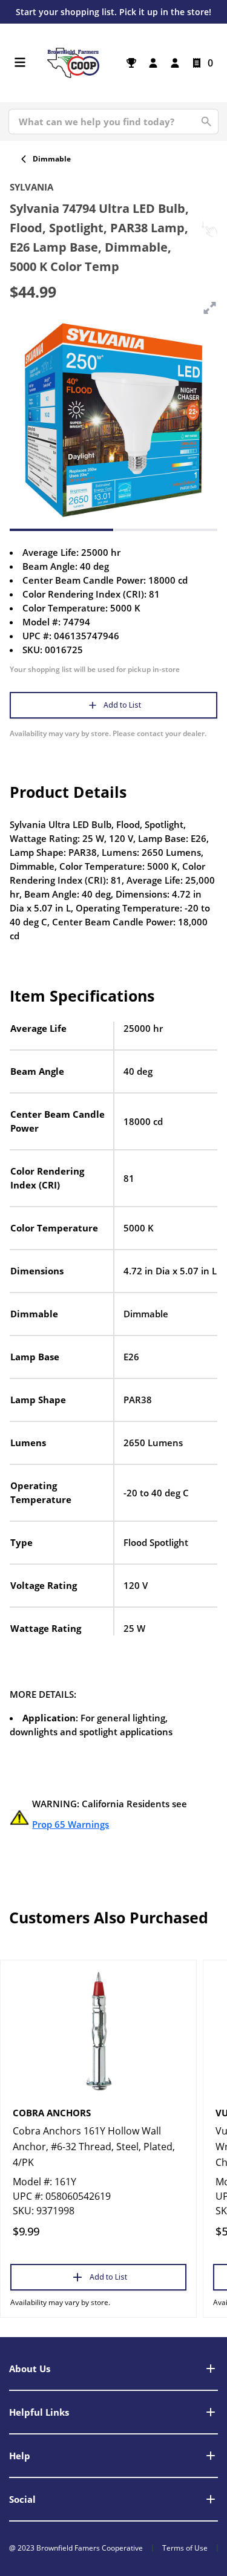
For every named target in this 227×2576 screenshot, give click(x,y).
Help (20, 2456)
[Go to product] (98, 2030)
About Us (30, 2369)
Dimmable (52, 159)
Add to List (122, 705)
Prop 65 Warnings (71, 1824)
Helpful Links (39, 2412)
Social (22, 2499)
